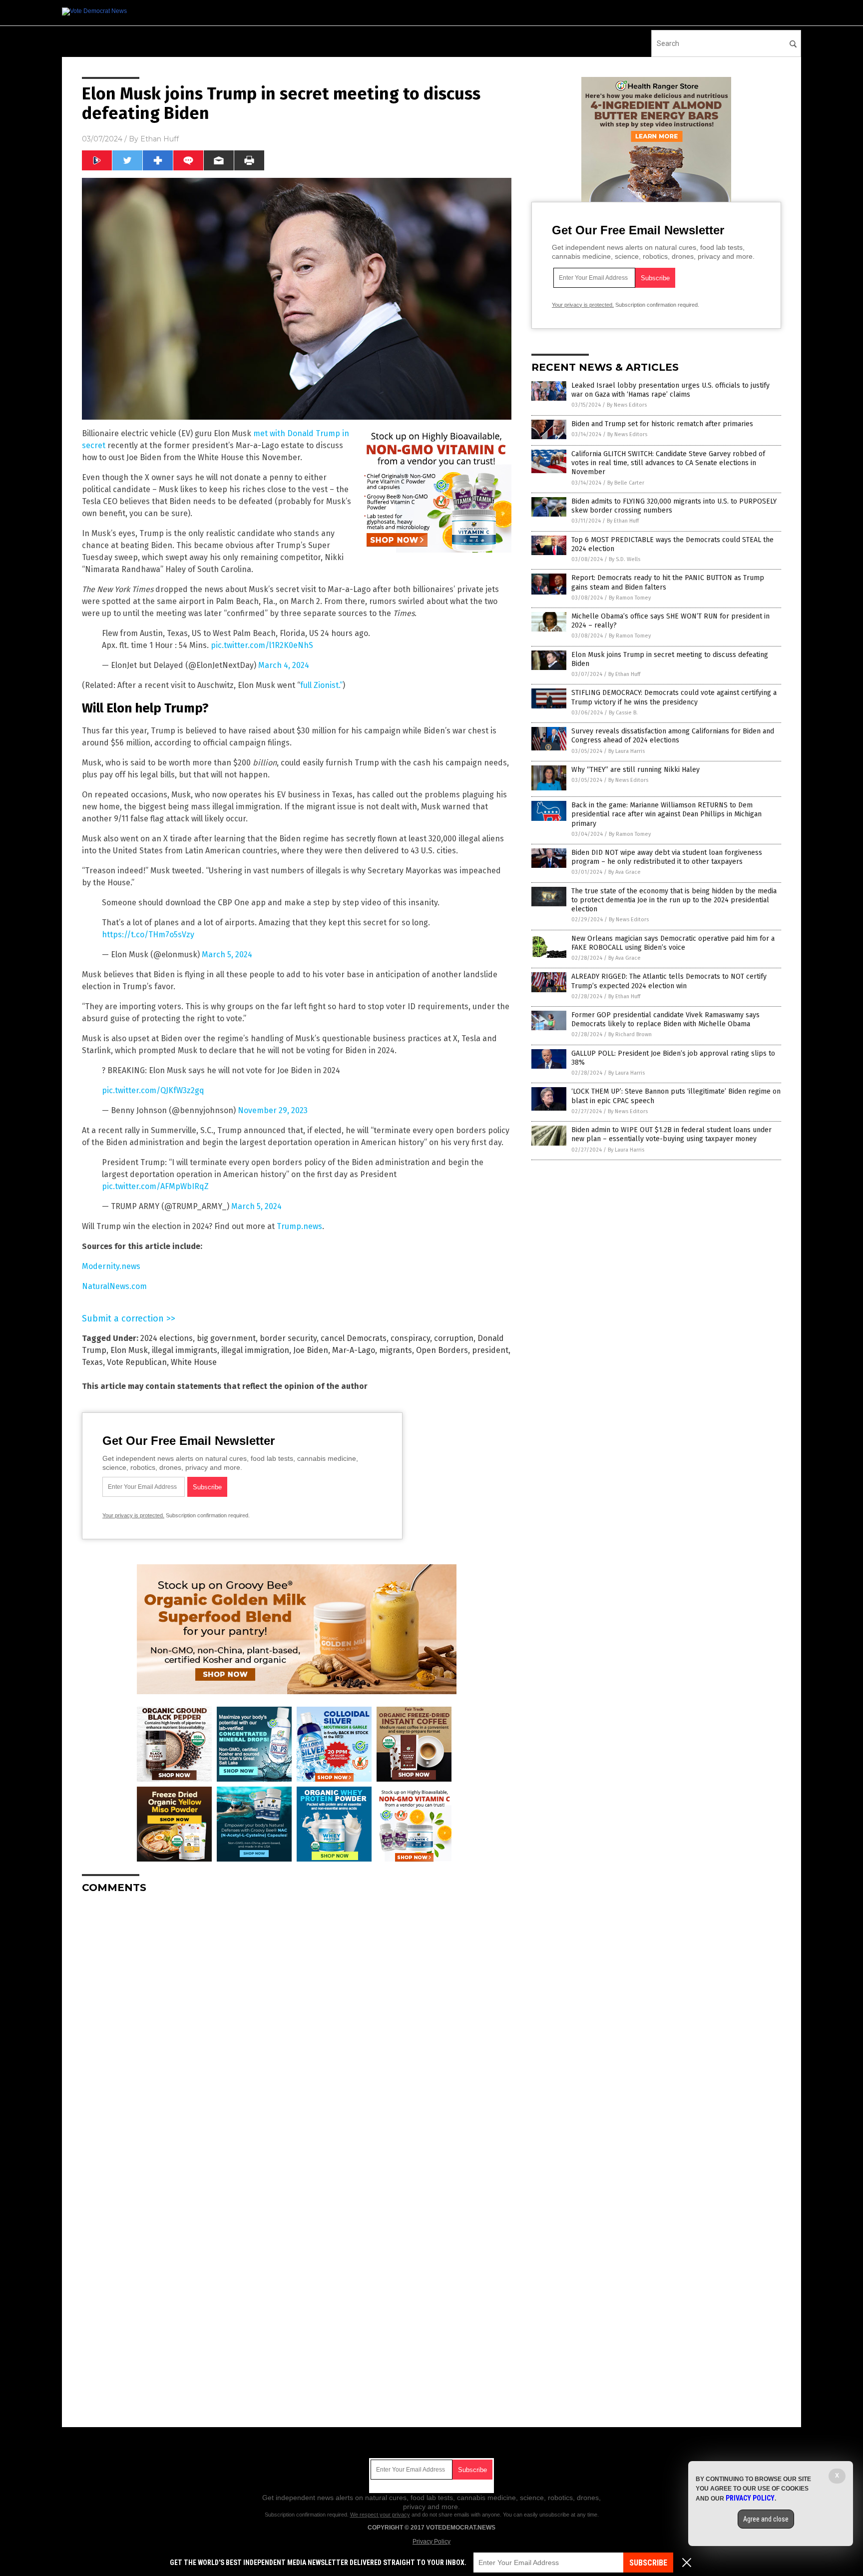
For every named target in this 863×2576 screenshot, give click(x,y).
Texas (92, 1362)
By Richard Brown (630, 1034)
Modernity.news (111, 1266)
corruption (454, 1338)
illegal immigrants (185, 1350)
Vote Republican (137, 1362)
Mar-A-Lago (354, 1350)
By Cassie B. (623, 713)
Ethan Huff (160, 139)
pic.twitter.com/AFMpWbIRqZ (155, 1186)
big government (226, 1338)
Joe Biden (311, 1350)
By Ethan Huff (623, 521)
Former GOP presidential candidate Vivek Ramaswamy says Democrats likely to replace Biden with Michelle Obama (665, 1019)
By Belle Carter (626, 483)
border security (288, 1338)
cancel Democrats (354, 1338)
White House (194, 1362)
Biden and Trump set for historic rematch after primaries (662, 424)
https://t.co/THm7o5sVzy (148, 935)
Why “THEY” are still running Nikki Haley (636, 770)
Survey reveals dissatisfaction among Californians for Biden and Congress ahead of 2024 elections (673, 736)
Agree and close (766, 2519)
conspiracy (410, 1338)
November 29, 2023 (273, 1110)
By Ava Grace (625, 872)
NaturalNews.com (114, 1286)
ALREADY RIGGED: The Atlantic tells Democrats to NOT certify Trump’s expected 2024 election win (669, 981)
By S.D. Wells (625, 559)
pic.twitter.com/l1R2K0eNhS (262, 645)
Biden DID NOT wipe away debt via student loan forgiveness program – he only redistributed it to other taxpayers (667, 857)
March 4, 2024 (284, 665)
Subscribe (648, 2563)
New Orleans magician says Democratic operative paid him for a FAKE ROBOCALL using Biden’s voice (673, 943)
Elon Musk (129, 1350)
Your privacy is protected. (133, 1515)
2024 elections (167, 1338)
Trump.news (299, 1226)
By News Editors (627, 405)
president (490, 1350)
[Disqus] (297, 2026)
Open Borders (442, 1350)
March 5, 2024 (227, 955)
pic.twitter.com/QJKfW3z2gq (153, 1090)
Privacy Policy (431, 2542)
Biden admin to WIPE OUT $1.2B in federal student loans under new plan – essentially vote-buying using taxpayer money (671, 1134)
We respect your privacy (380, 2515)
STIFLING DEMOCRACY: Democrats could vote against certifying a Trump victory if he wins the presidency (674, 697)
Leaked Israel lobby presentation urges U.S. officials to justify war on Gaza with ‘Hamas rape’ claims (670, 390)
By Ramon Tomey (630, 598)
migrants (396, 1350)
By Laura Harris (627, 751)
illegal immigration (255, 1350)
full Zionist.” (321, 685)
